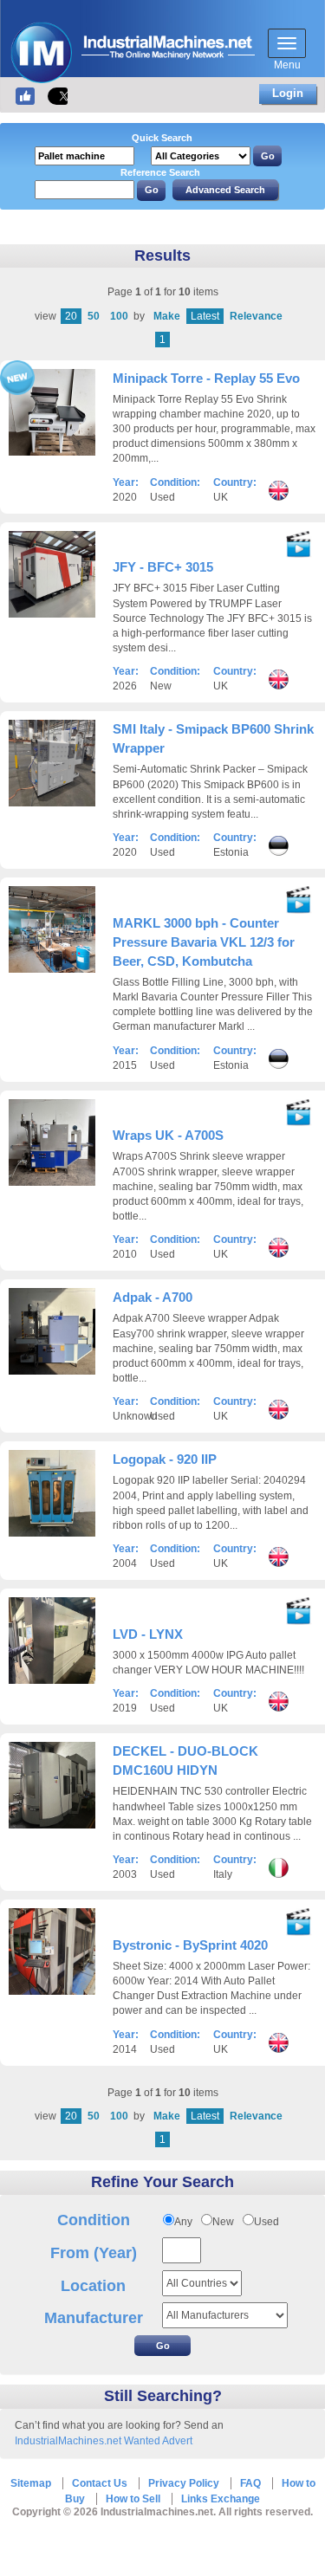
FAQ (250, 2483)
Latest (205, 316)
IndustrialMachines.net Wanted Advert (104, 2441)
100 (119, 316)
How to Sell (133, 2499)
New (223, 2222)
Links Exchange (221, 2499)
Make (167, 316)
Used (266, 2222)
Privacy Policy (184, 2483)
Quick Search (162, 138)
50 (94, 316)
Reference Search (160, 172)
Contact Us (100, 2483)
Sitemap (31, 2483)
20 (71, 316)
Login (288, 93)
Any (183, 2222)
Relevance (256, 316)
